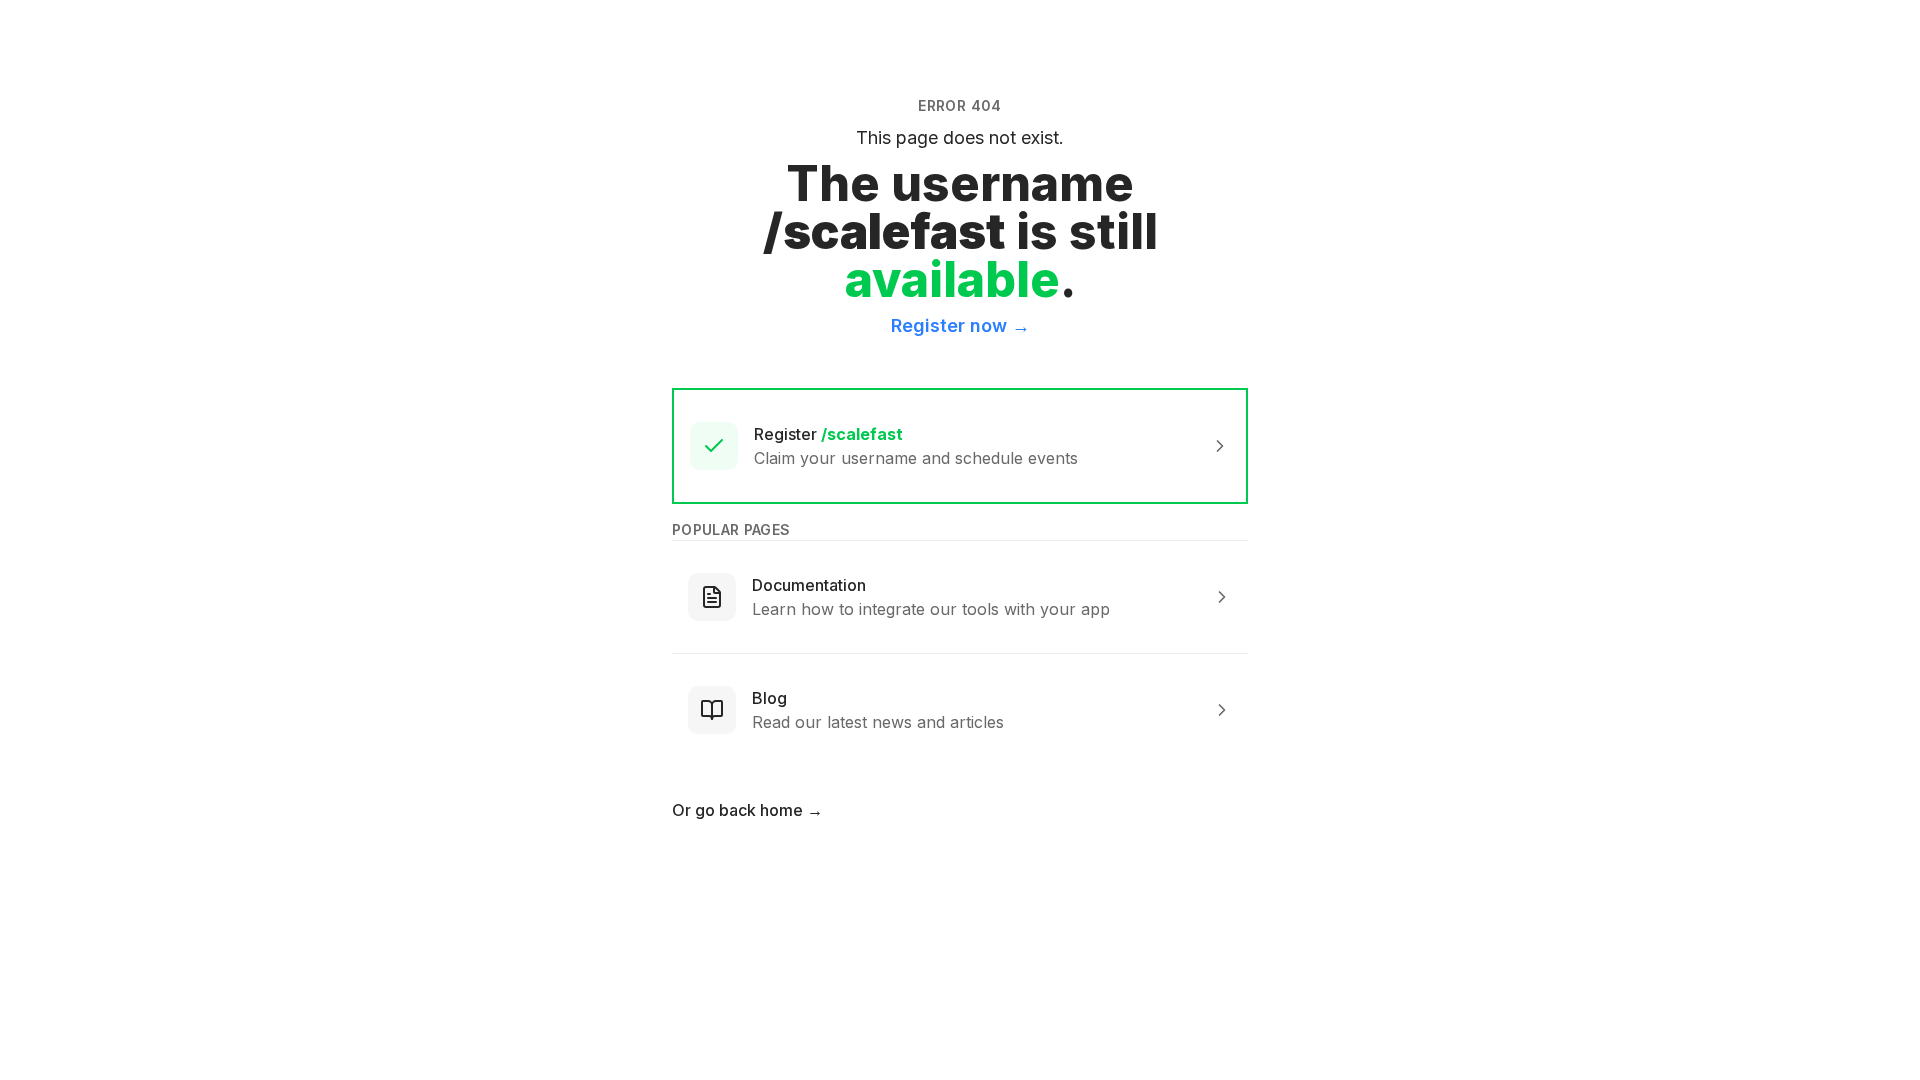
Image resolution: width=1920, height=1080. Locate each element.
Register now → (960, 325)
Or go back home (747, 810)
